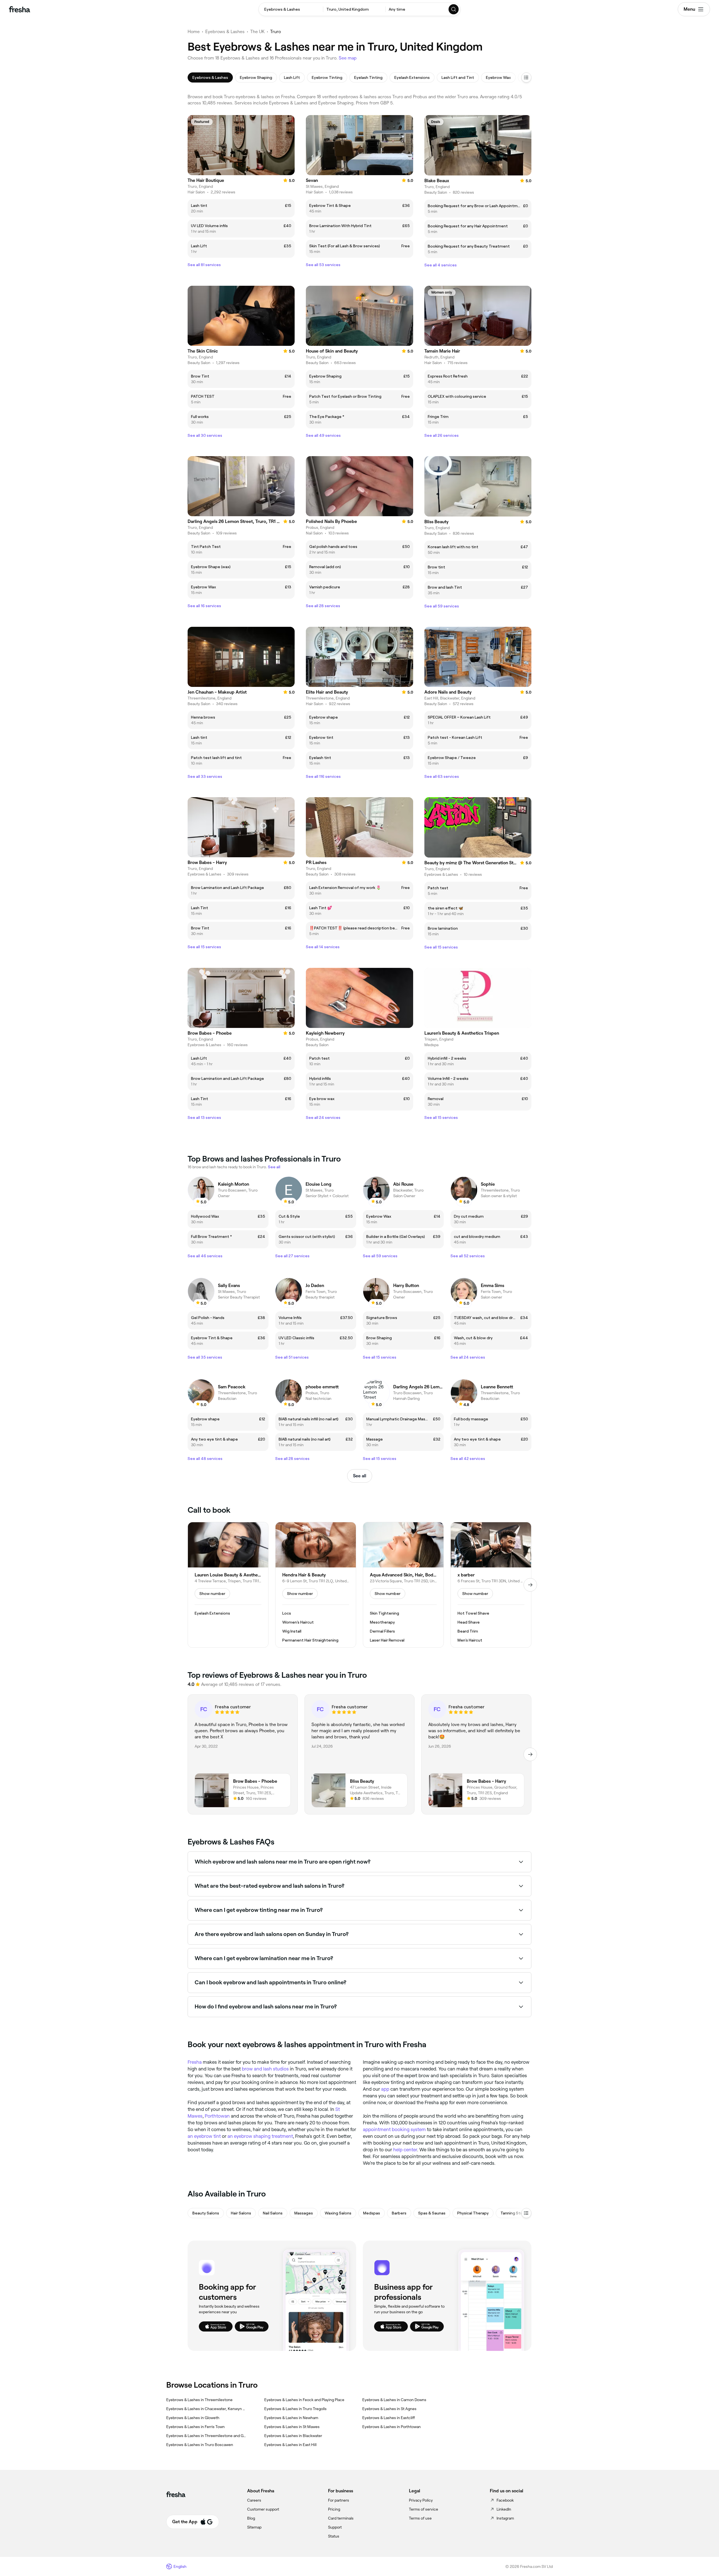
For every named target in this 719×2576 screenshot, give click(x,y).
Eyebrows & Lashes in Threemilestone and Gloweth (206, 2436)
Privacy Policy (421, 2500)
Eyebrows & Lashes (225, 32)
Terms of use (420, 2518)
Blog (251, 2518)
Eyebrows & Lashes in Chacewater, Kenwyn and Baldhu (206, 2409)
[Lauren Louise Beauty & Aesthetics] (228, 1585)
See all (360, 1476)
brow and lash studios (265, 2069)
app (385, 2089)
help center (405, 2150)
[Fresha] (20, 9)
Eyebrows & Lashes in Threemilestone (199, 2400)
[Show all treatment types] (526, 77)
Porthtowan (217, 2116)
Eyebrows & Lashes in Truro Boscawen (200, 2445)
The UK (257, 32)
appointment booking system (394, 2129)
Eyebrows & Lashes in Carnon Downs (394, 2400)
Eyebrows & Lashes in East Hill (290, 2445)
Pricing (334, 2509)
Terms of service (424, 2509)
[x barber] (491, 1585)
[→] (530, 1585)
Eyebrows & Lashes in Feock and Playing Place (304, 2400)
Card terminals (341, 2518)
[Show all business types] (526, 2213)
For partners (339, 2500)
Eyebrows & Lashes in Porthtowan (392, 2427)
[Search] (454, 9)
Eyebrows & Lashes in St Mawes (292, 2427)
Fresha (195, 2062)
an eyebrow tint (204, 2136)
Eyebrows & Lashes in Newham (291, 2418)
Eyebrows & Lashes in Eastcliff (389, 2418)
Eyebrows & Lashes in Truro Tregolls (295, 2409)
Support (335, 2527)
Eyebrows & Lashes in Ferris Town (195, 2427)
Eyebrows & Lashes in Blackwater (293, 2436)
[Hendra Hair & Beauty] (316, 1585)
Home (194, 32)
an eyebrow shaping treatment (260, 2136)
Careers (254, 2500)
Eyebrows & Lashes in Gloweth (193, 2418)
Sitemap (254, 2527)
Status (334, 2536)
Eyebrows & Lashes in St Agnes (389, 2409)
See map (348, 58)
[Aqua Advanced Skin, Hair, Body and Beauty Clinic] (403, 1585)
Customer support (263, 2509)
